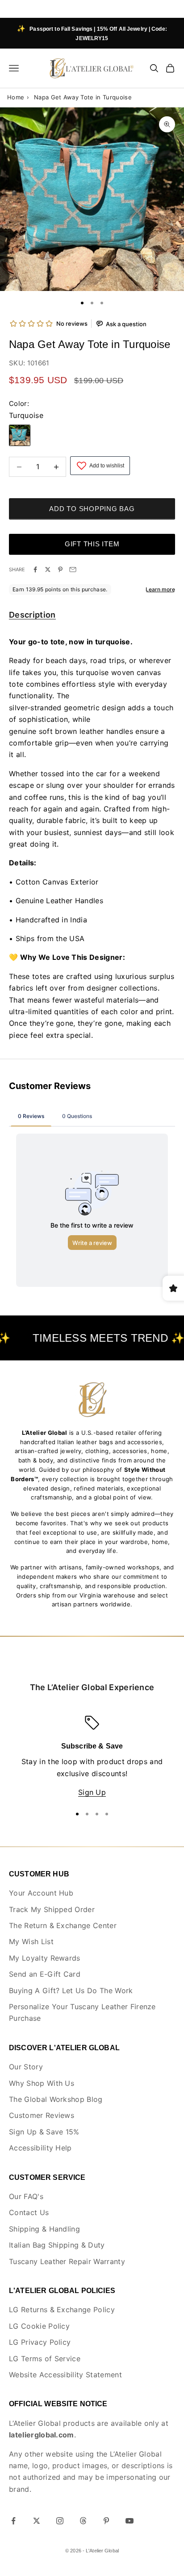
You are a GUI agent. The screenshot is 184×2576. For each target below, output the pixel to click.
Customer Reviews (42, 2115)
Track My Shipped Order (52, 1909)
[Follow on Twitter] (37, 2521)
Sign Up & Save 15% (44, 2132)
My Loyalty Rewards (45, 1958)
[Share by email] (73, 569)
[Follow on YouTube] (130, 2521)
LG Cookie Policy (39, 2326)
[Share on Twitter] (48, 569)
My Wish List (31, 1941)
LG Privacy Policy (40, 2342)
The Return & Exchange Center (63, 1925)
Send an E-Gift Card (45, 1974)
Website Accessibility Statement (65, 2375)
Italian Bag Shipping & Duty (57, 2245)
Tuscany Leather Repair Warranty (67, 2261)
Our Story (26, 2067)
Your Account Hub (41, 1893)
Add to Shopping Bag (92, 509)
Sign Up (92, 1792)
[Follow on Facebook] (13, 2521)
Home (16, 97)
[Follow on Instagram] (60, 2521)
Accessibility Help (40, 2148)
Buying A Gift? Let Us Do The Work (71, 1990)
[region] (92, 1757)
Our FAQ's (26, 2196)
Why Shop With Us (42, 2083)
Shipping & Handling (44, 2229)
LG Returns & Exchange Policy (62, 2310)
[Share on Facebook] (35, 569)
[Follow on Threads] (83, 2521)
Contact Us (29, 2212)
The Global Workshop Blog (56, 2099)
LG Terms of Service (45, 2359)
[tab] (32, 616)
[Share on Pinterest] (60, 569)
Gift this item (92, 544)
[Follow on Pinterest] (106, 2521)
